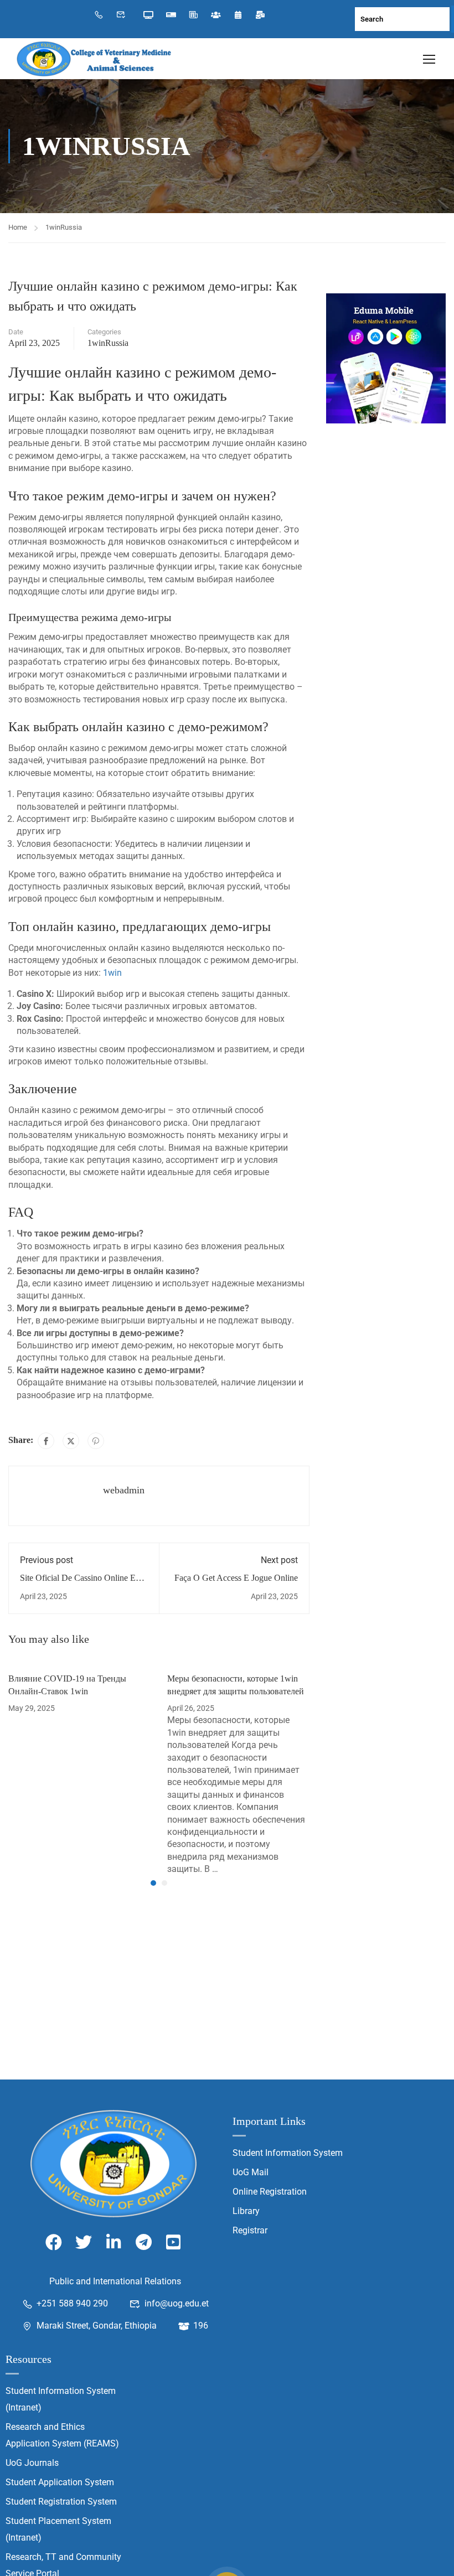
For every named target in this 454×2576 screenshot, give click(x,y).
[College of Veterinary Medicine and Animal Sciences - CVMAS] (94, 59)
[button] (153, 1883)
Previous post (47, 1560)
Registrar (250, 2230)
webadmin (124, 1490)
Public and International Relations (115, 2281)
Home (18, 227)
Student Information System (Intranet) (61, 2399)
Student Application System (60, 2482)
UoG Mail (251, 2172)
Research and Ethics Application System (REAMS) (62, 2435)
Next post (279, 1560)
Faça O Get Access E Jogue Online (236, 1578)
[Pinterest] (96, 1441)
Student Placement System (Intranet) (58, 2529)
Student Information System (288, 2153)
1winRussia (64, 227)
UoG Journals (32, 2463)
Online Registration (270, 2192)
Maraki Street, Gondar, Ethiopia (97, 2326)
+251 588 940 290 (72, 2303)
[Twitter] (71, 1441)
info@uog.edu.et (177, 2303)
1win (112, 973)
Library (246, 2211)
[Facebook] (46, 1441)
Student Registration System (61, 2502)
